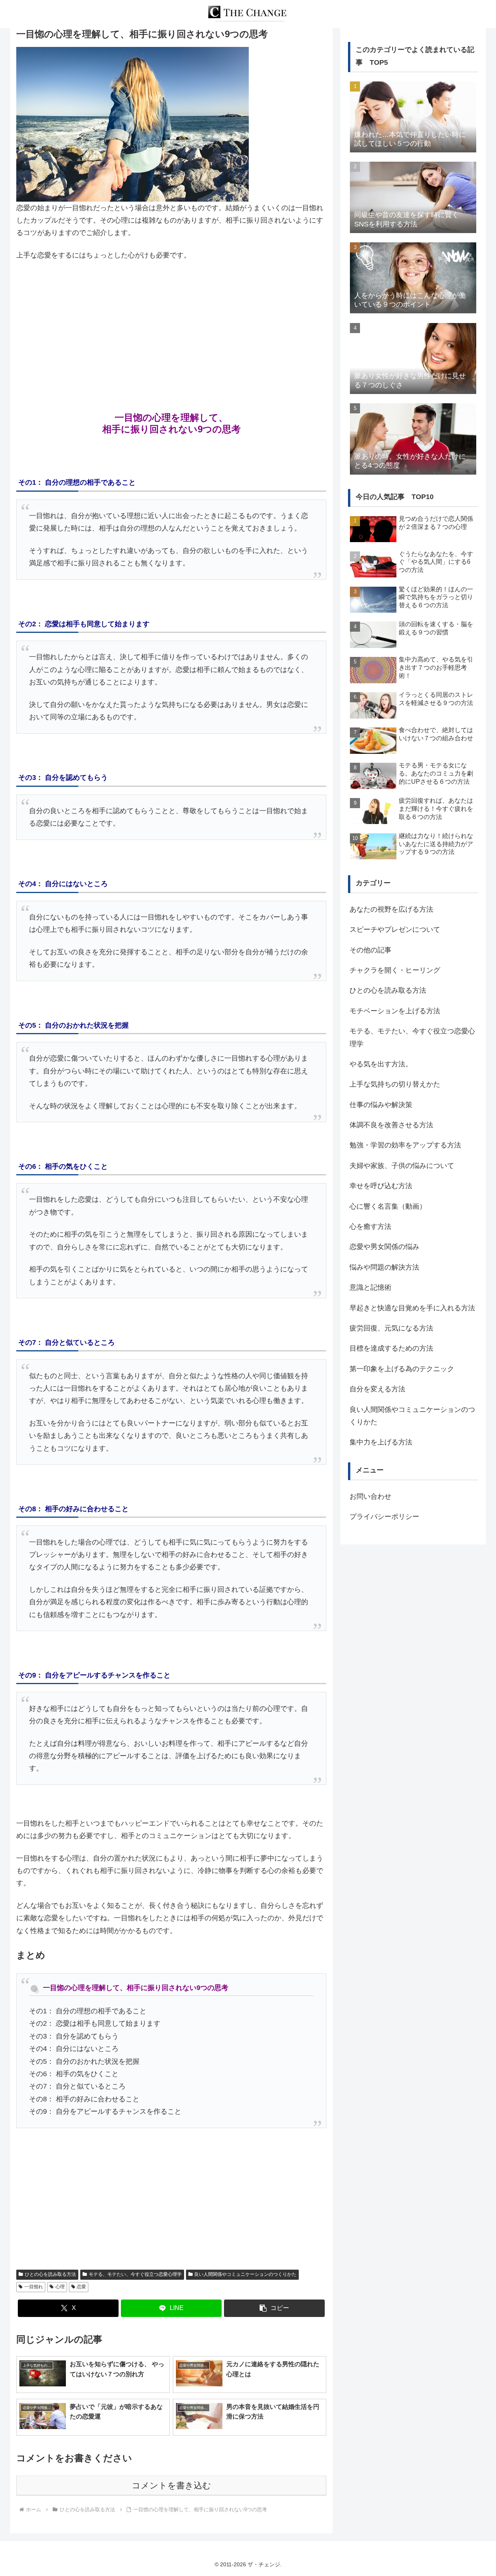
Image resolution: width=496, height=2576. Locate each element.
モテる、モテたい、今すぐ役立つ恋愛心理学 (135, 2274)
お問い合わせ (370, 1496)
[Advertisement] (171, 326)
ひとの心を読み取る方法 (50, 2274)
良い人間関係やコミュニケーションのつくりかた (245, 2274)
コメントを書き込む (171, 2485)
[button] (274, 2308)
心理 (60, 2287)
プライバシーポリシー (384, 1517)
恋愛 (81, 2287)
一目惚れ (34, 2287)
